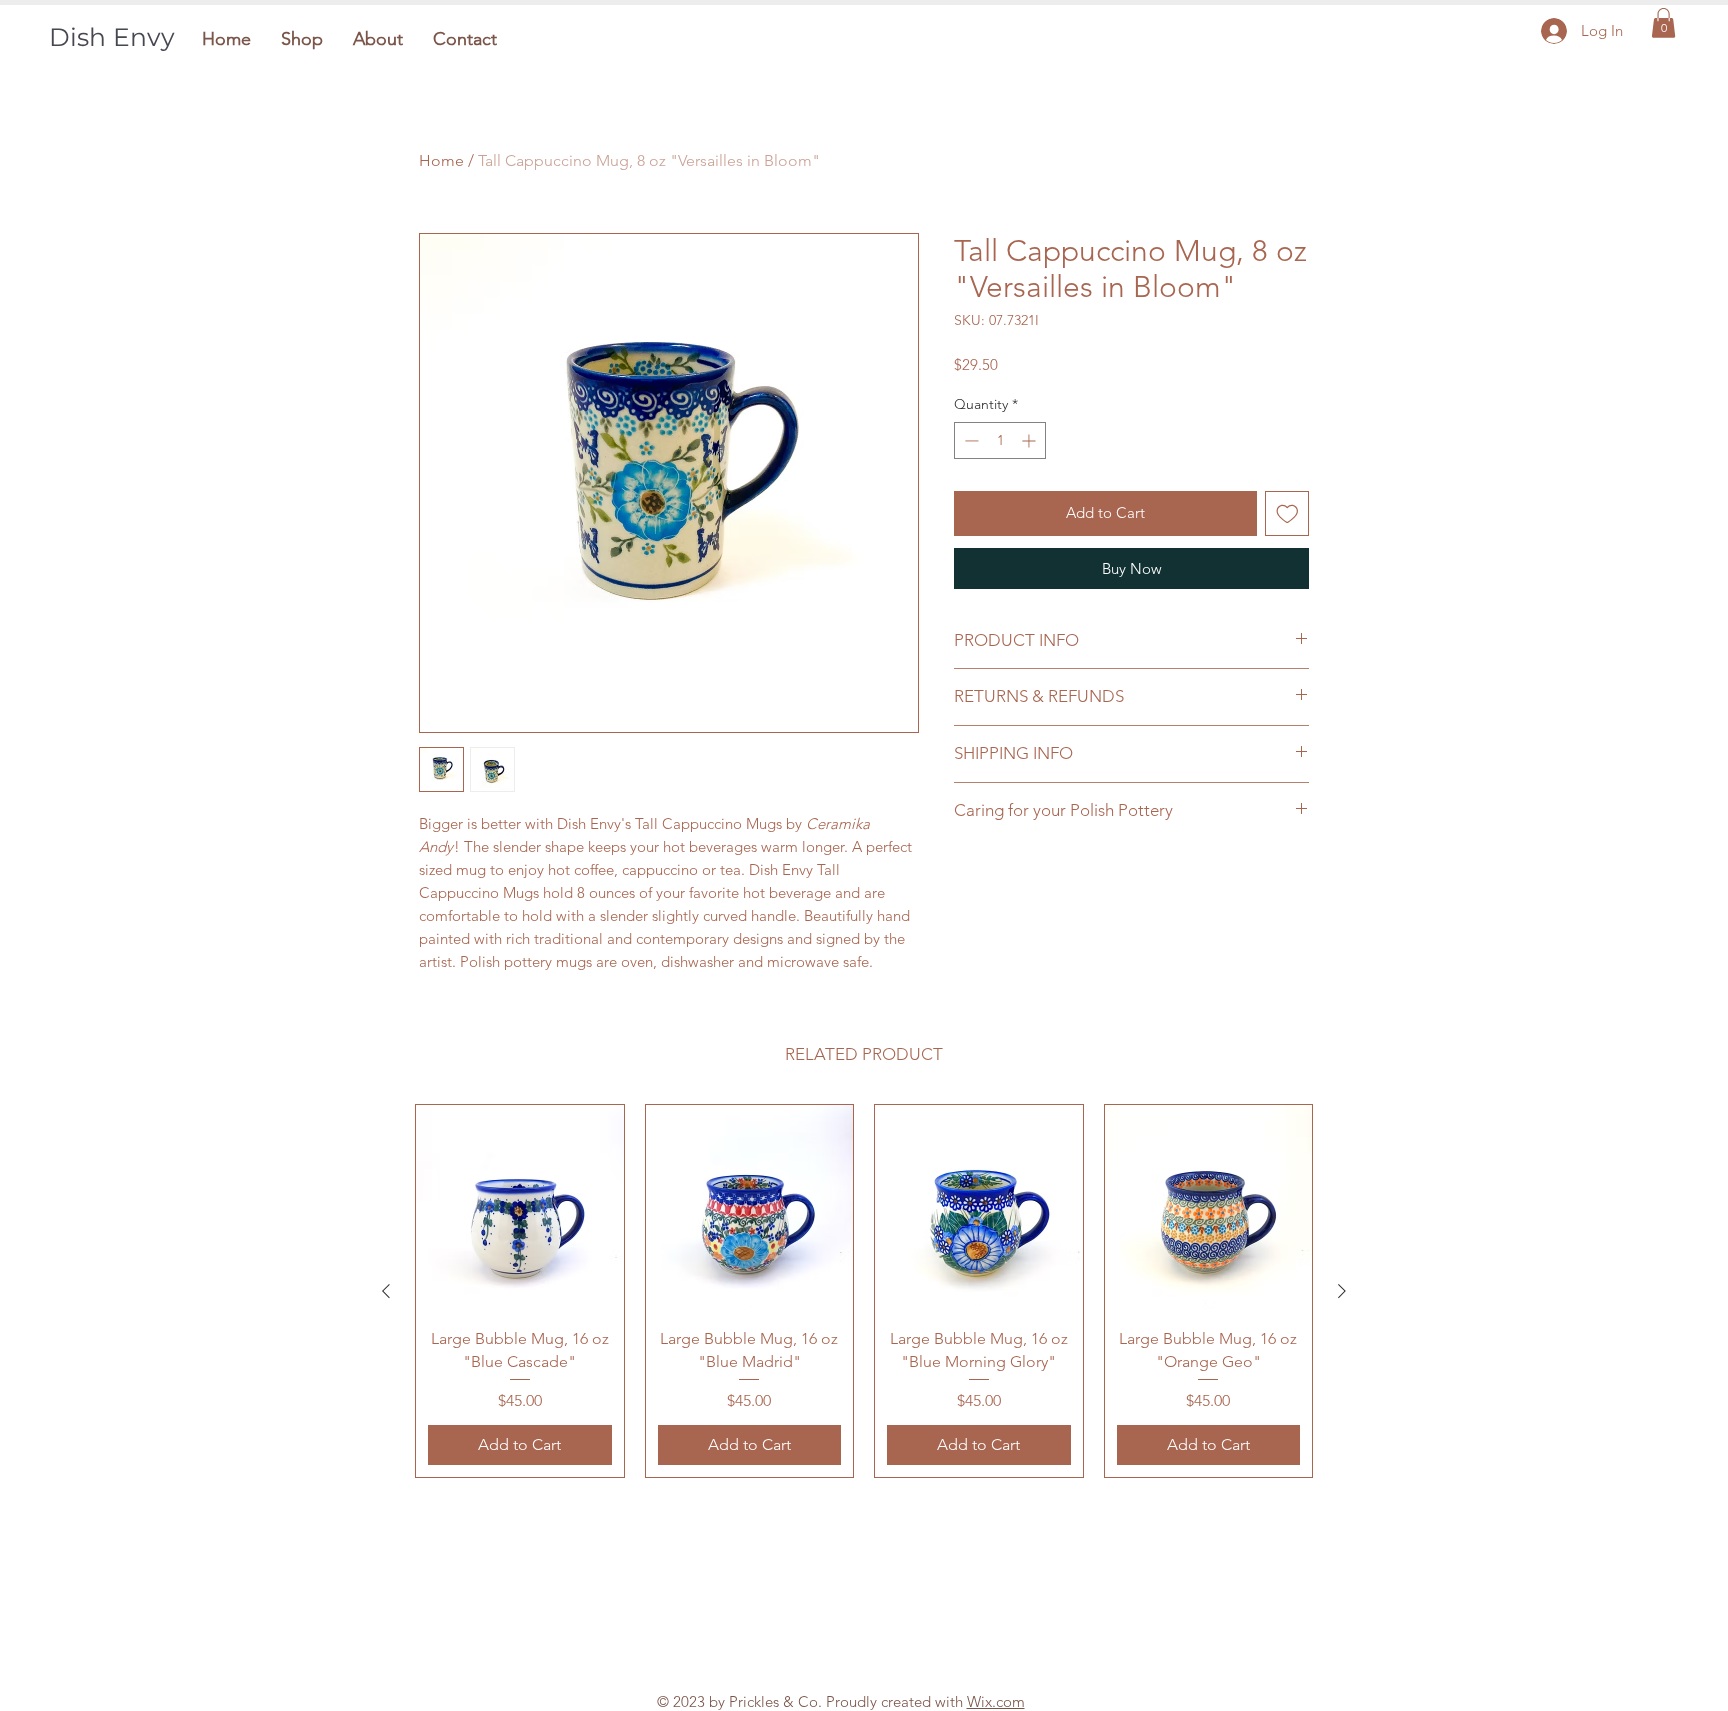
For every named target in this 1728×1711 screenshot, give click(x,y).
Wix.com (996, 1701)
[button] (302, 39)
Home (441, 160)
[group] (864, 1291)
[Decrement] (969, 440)
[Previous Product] (386, 1291)
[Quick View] (520, 1209)
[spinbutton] (1000, 440)
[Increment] (1030, 440)
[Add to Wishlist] (1287, 513)
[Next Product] (1342, 1291)
